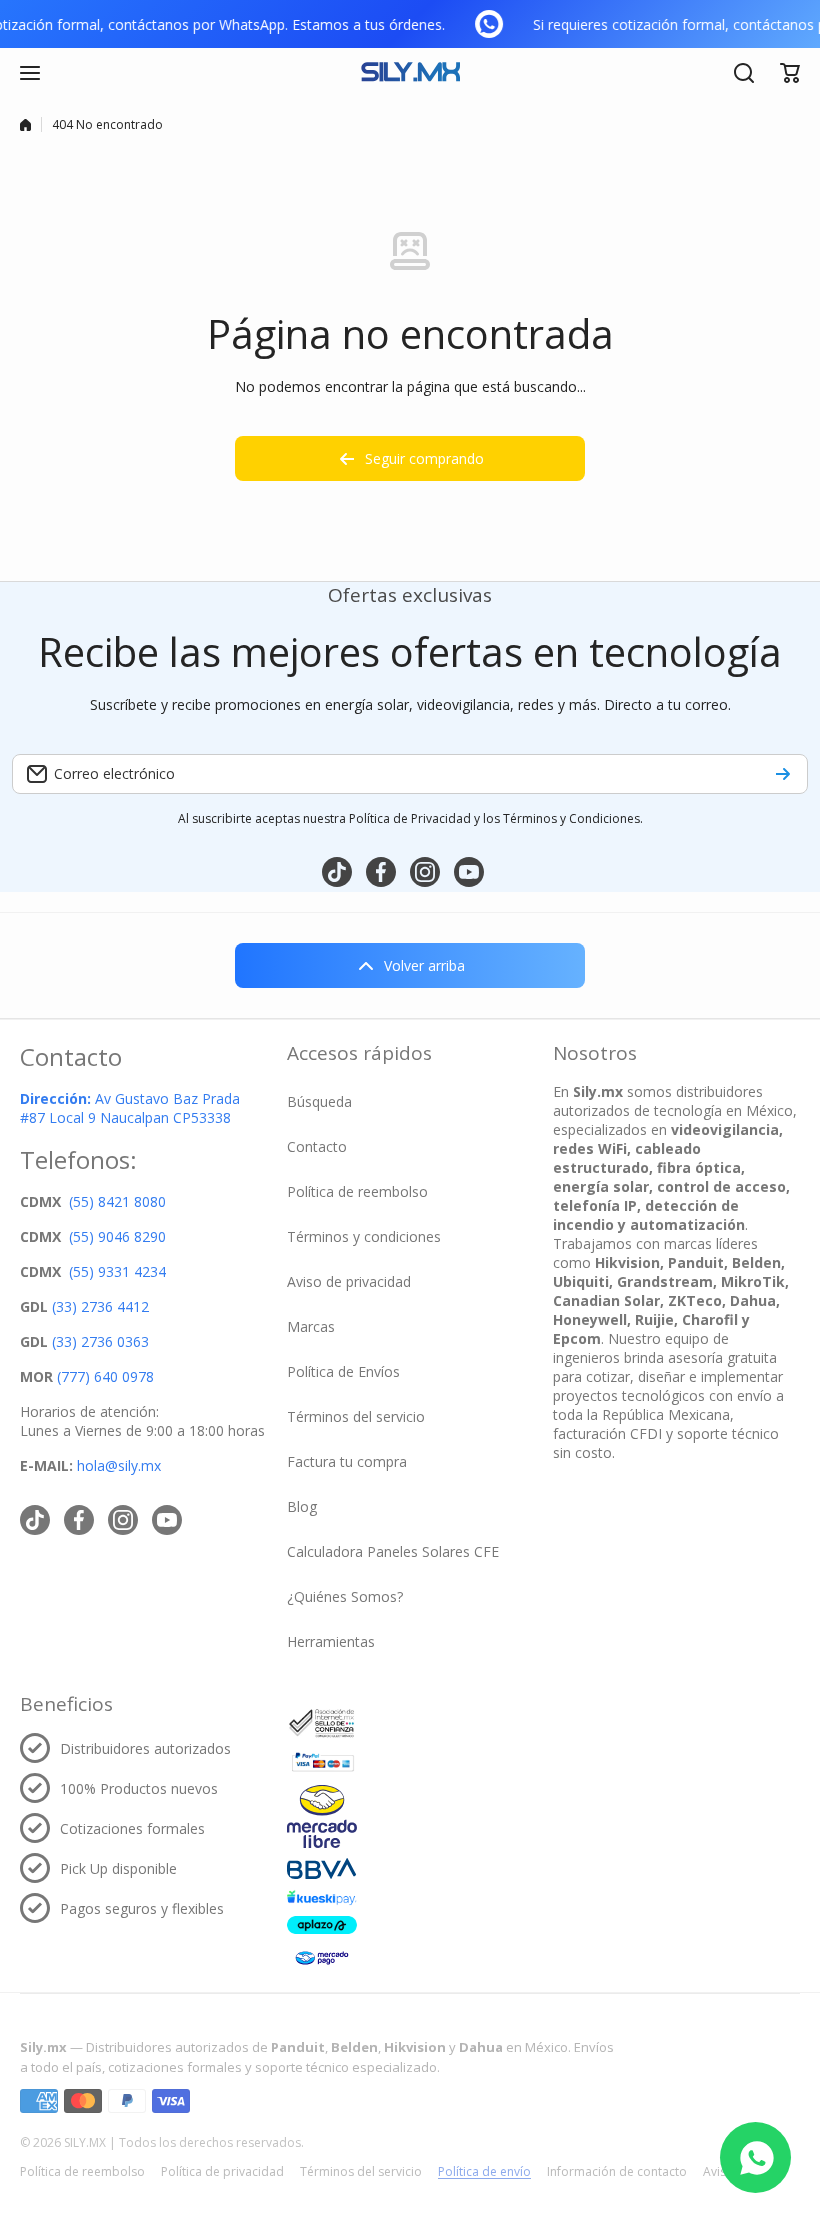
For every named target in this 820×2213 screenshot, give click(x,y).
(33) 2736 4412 (100, 1306)
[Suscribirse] (783, 774)
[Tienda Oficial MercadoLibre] (322, 1816)
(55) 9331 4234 (117, 1271)
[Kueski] (322, 1897)
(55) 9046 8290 (117, 1236)
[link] (494, 24)
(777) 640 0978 (105, 1376)
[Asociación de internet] (322, 1723)
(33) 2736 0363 (100, 1341)
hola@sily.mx (117, 1465)
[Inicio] (25, 125)
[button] (790, 73)
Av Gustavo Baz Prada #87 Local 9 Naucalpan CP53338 (130, 1108)
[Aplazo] (322, 1925)
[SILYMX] (410, 73)
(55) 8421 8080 (117, 1201)
